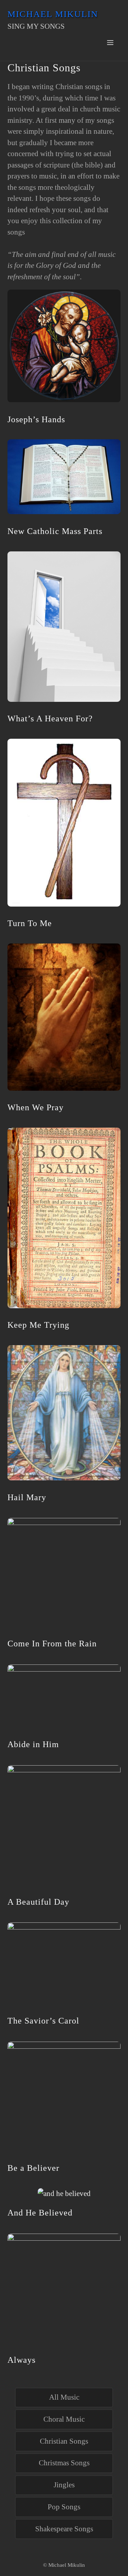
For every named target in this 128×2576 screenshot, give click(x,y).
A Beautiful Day (38, 1902)
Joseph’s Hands (36, 419)
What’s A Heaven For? (50, 719)
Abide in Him (33, 1744)
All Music (64, 2397)
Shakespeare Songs (64, 2529)
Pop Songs (64, 2507)
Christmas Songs (64, 2463)
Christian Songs (64, 2441)
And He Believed (40, 2213)
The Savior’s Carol (43, 2021)
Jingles (64, 2485)
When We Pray (36, 1107)
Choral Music (64, 2419)
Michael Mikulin (53, 14)
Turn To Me (30, 923)
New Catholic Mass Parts (55, 531)
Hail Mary (27, 1497)
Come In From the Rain (52, 1644)
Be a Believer (33, 2168)
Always (22, 2360)
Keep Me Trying (38, 1325)
